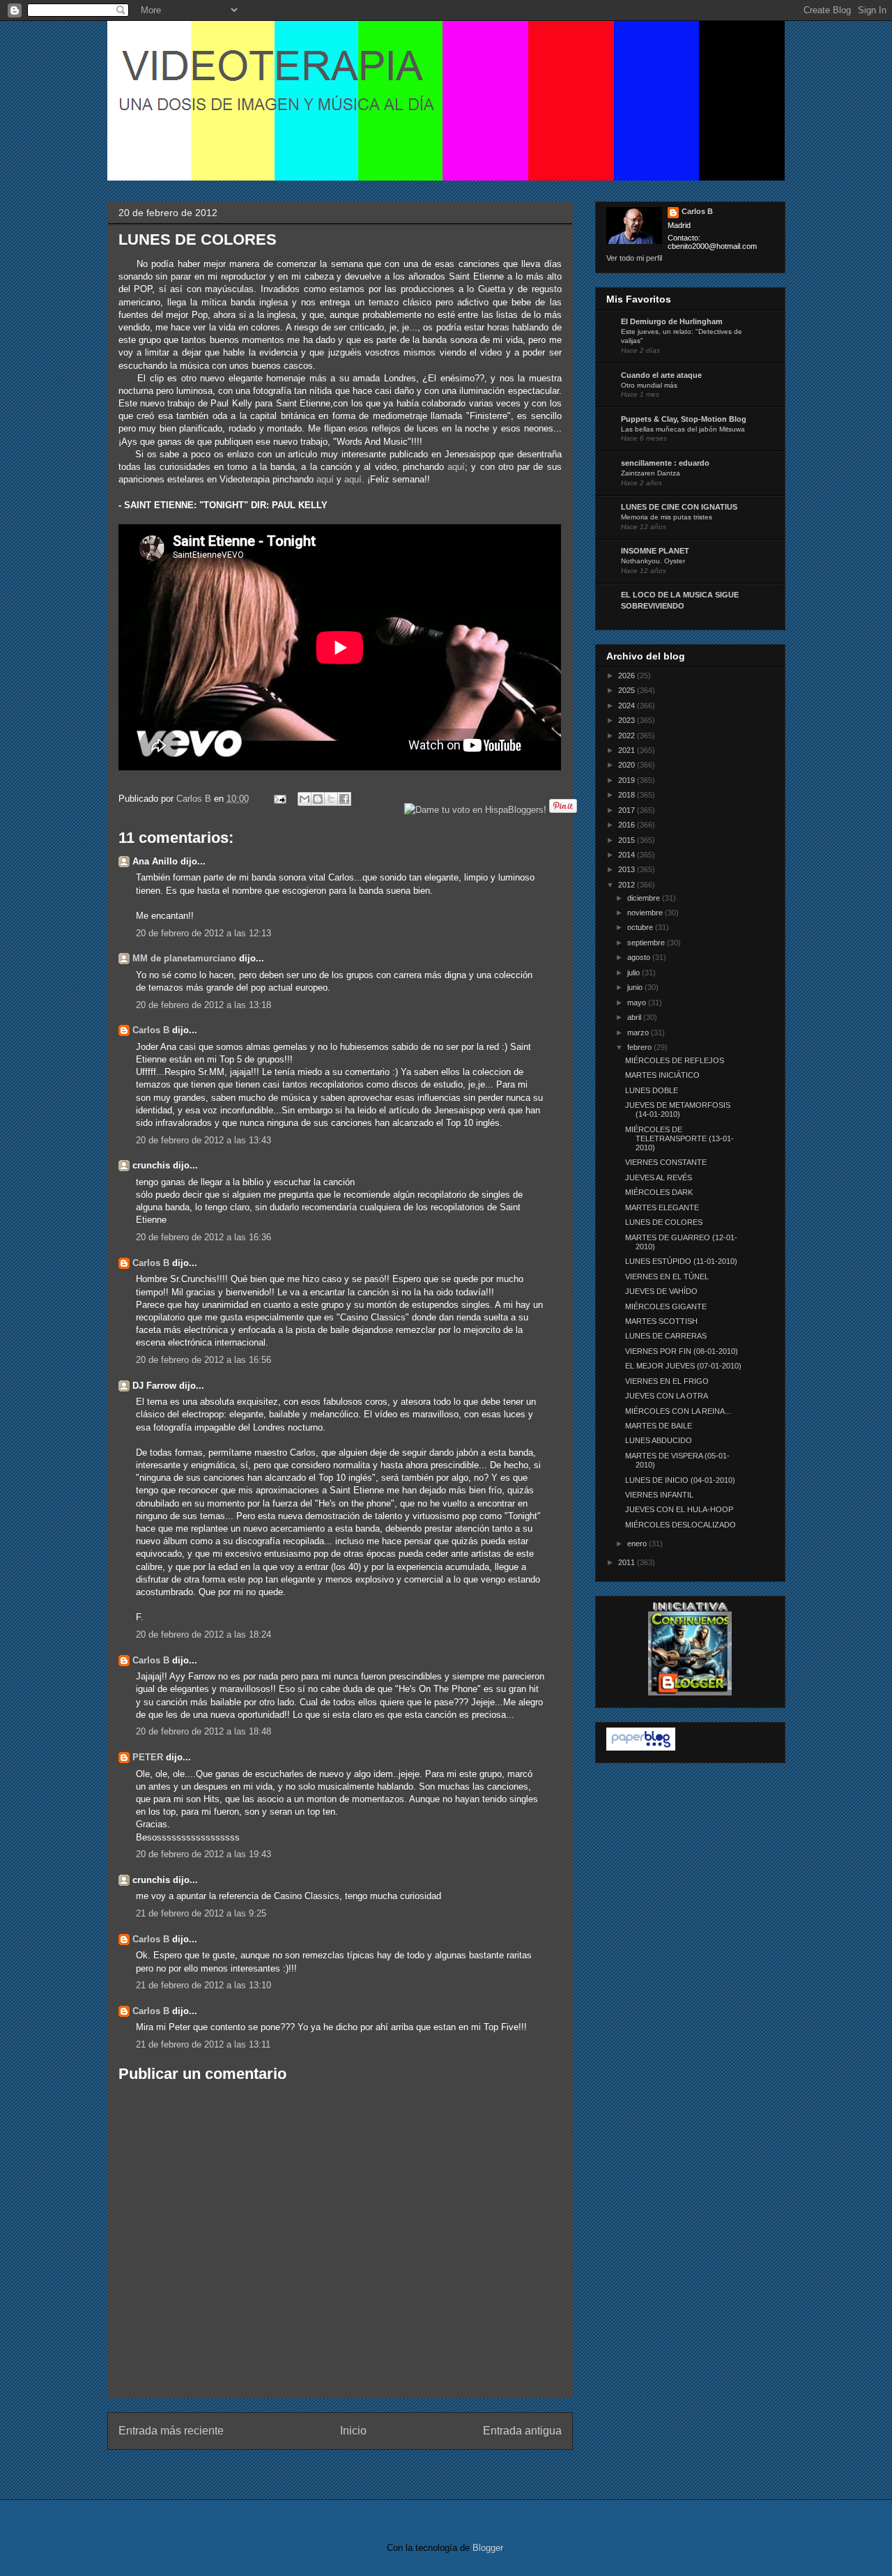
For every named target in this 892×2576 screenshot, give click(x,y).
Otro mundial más (649, 385)
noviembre (646, 913)
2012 (628, 885)
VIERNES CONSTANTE (666, 1162)
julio (635, 973)
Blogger (487, 2548)
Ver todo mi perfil (634, 258)
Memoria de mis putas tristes (667, 517)
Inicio (353, 2431)
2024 (628, 706)
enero (638, 1544)
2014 (628, 855)
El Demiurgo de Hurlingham (672, 321)
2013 (628, 869)
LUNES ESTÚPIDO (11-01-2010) (681, 1261)
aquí (456, 467)
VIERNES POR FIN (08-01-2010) (682, 1351)
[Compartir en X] (331, 799)
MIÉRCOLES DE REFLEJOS (675, 1060)
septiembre (647, 943)
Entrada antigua (522, 2431)
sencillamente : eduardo (665, 463)
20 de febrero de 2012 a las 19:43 (203, 1854)
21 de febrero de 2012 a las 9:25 (201, 1913)
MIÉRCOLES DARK (659, 1192)
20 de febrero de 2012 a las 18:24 (203, 1634)
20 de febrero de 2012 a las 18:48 (203, 1731)
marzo (639, 1032)
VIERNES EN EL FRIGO (667, 1381)
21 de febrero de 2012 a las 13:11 (203, 2044)
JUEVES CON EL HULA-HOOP (679, 1509)
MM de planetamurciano (184, 958)
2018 (628, 795)
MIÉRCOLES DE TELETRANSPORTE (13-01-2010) (679, 1138)
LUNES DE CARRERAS (666, 1336)
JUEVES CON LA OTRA (667, 1396)
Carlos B (195, 799)
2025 (628, 690)
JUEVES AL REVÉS (659, 1178)
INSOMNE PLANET (655, 551)
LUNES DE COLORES (664, 1222)
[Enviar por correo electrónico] (305, 799)
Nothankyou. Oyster (653, 561)
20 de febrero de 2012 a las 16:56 (203, 1360)
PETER (148, 1757)
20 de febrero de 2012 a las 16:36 (203, 1237)
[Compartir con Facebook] (344, 799)
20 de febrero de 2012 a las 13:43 (203, 1140)
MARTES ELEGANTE (662, 1207)
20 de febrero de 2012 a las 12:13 (203, 933)
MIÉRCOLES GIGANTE (666, 1306)
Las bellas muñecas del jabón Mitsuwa (683, 429)
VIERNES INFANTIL (659, 1495)
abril (635, 1017)
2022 (628, 736)
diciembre (645, 898)
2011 (628, 1562)
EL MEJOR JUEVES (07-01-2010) (683, 1366)
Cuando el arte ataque (661, 375)
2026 (628, 676)
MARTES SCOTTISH (661, 1321)
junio (636, 987)
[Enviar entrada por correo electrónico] (280, 799)
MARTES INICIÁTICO (662, 1075)
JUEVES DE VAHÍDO (661, 1291)
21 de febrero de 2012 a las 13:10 (203, 1985)
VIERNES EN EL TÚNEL (667, 1276)
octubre (641, 927)
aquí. (354, 479)
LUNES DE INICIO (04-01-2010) (680, 1480)
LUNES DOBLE (652, 1090)
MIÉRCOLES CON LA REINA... (678, 1411)
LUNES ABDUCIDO (659, 1440)
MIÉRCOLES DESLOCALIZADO (680, 1525)
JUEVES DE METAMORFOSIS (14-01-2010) (678, 1110)
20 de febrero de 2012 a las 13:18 (203, 1005)
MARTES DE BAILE (659, 1426)
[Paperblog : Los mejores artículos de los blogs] (641, 1748)
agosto (640, 957)
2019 (628, 780)
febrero (640, 1047)
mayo (638, 1003)
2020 (628, 765)
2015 (628, 840)
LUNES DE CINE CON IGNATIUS (679, 507)
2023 (628, 720)
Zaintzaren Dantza (651, 473)
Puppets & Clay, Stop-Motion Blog (684, 419)
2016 (628, 825)
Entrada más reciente (171, 2431)
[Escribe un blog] (318, 799)
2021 (628, 750)
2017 (628, 810)
